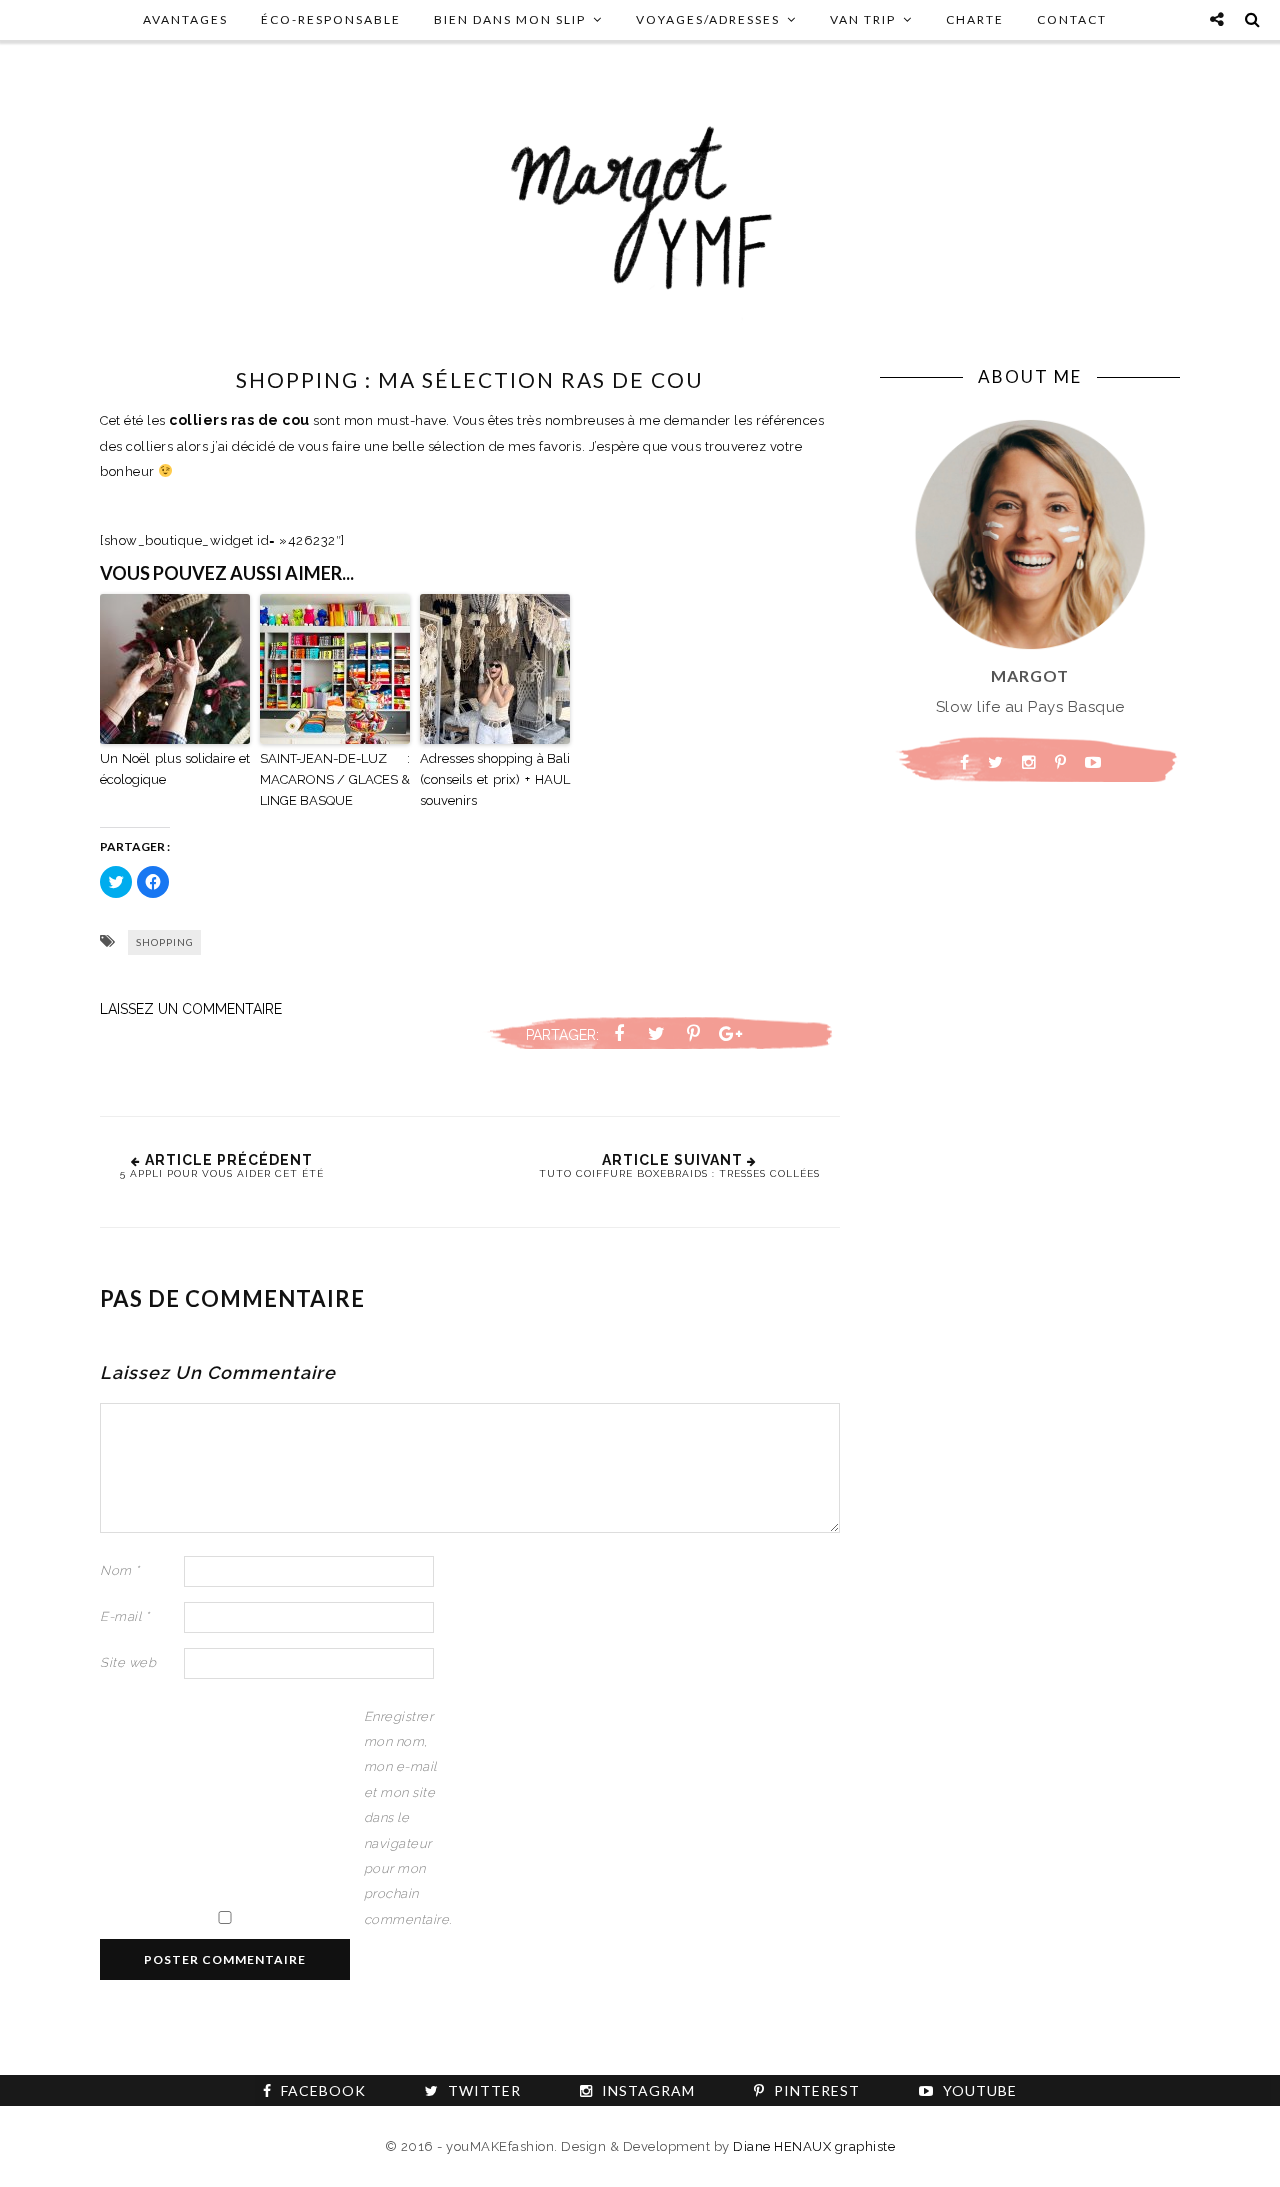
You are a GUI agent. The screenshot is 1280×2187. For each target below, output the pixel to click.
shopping (165, 942)
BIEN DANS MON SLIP (510, 19)
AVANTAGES (185, 19)
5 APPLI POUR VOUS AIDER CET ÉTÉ (222, 1173)
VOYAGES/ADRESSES (708, 19)
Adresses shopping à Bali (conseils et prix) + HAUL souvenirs (495, 779)
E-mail (124, 1616)
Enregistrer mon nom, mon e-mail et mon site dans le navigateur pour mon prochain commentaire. (404, 1818)
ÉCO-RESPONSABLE (331, 19)
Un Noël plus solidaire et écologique (175, 769)
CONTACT (1072, 19)
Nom (120, 1570)
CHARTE (975, 19)
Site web (128, 1662)
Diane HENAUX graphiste (814, 2146)
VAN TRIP (863, 19)
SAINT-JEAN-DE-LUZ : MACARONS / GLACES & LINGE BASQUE (335, 779)
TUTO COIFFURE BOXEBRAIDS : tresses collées (679, 1173)
